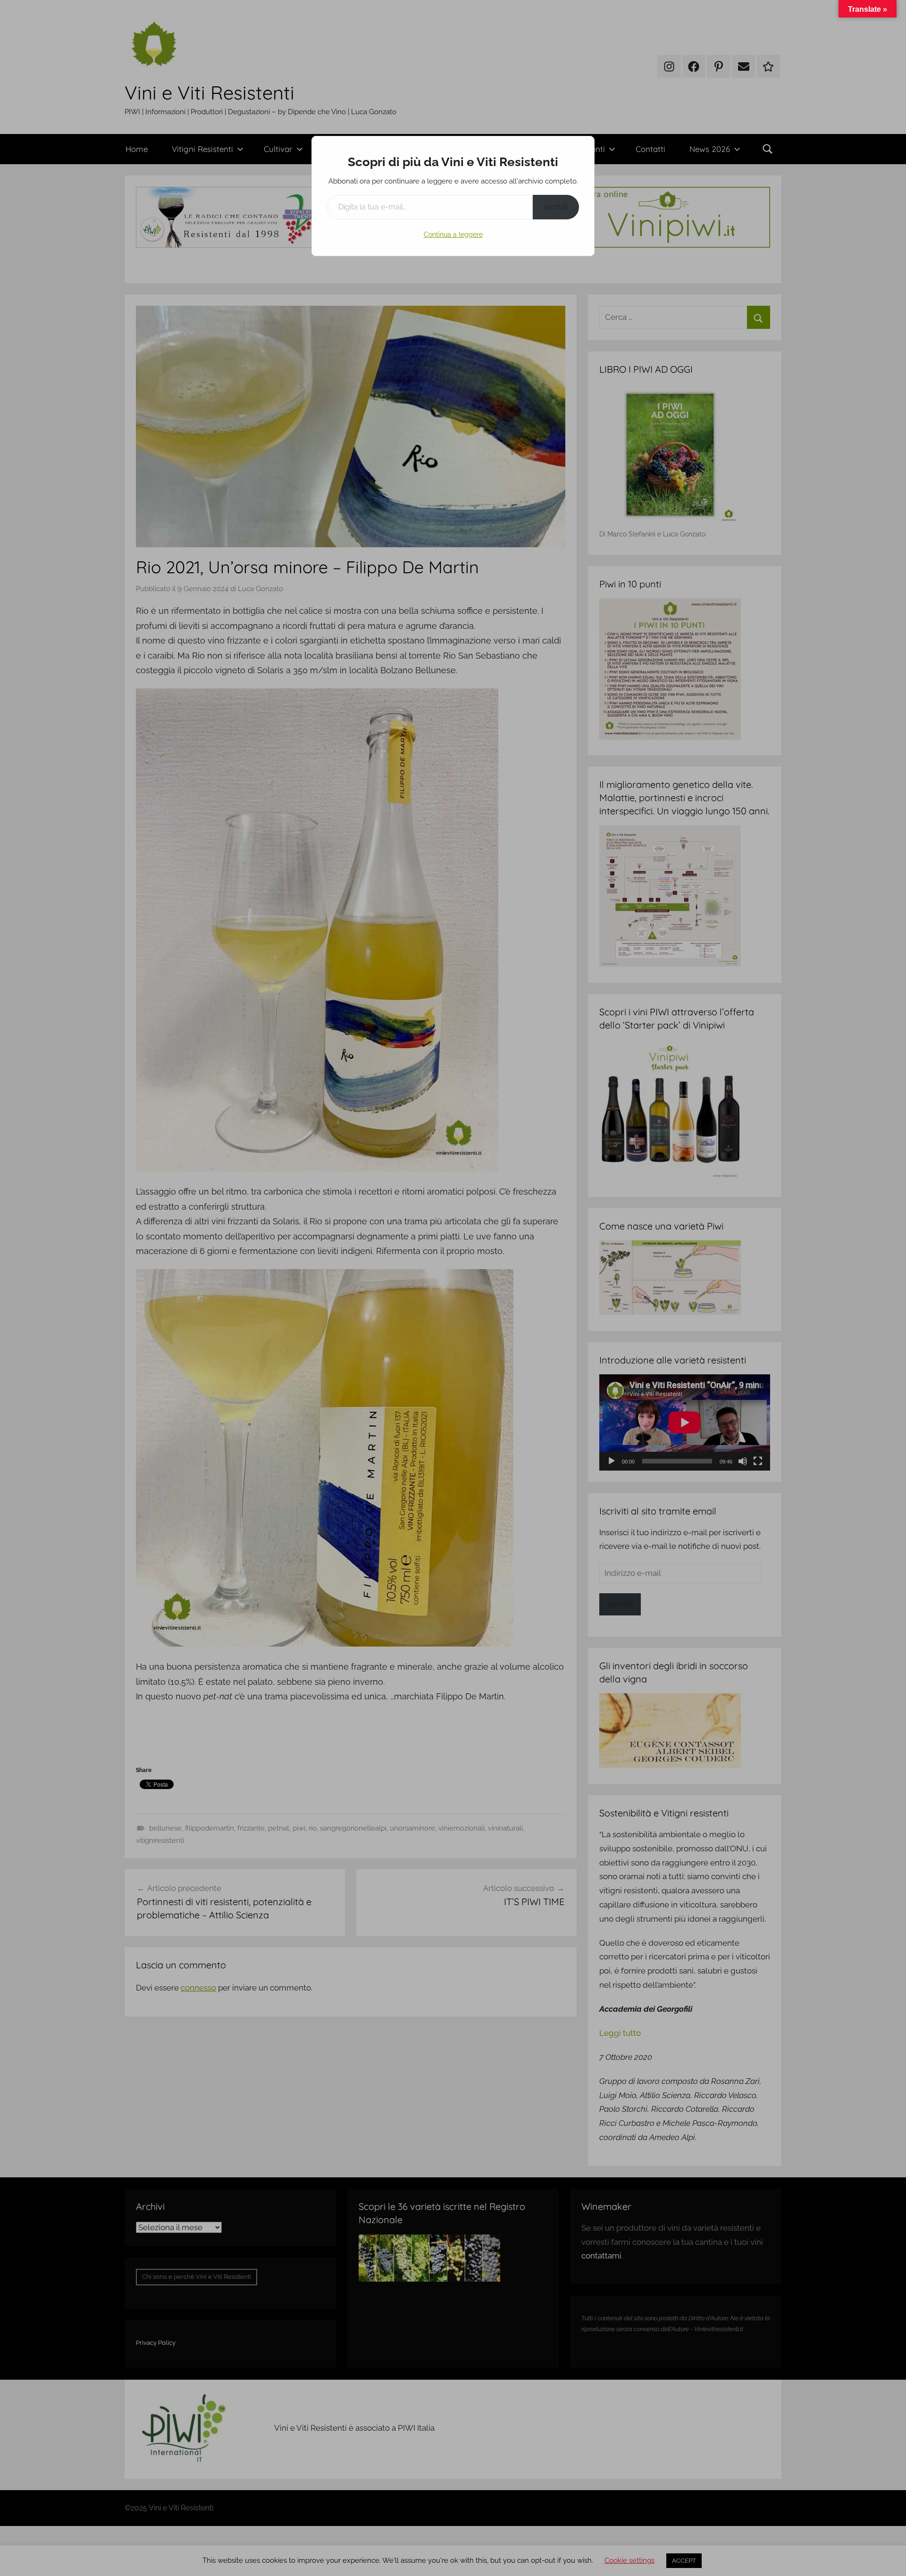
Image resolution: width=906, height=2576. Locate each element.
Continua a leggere (453, 234)
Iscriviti (556, 207)
